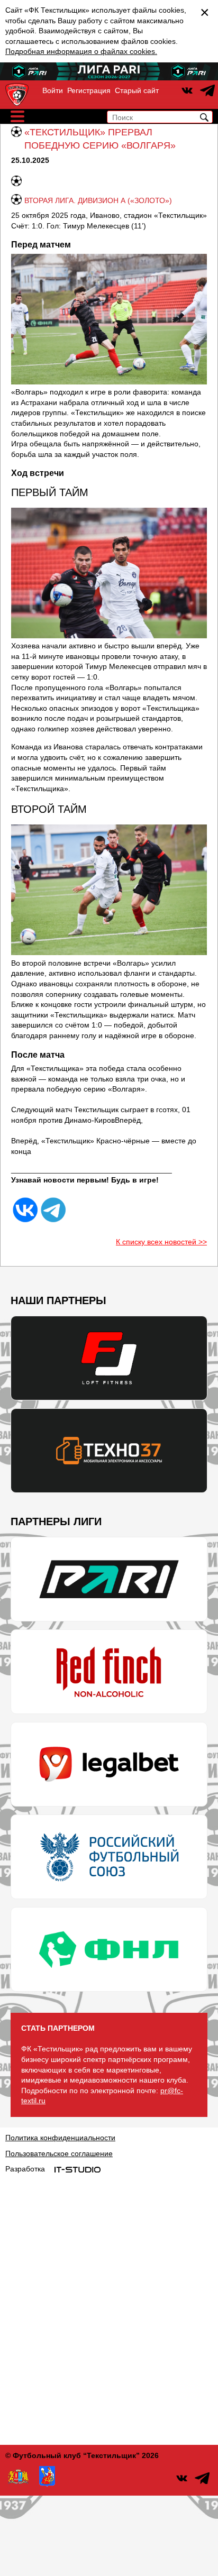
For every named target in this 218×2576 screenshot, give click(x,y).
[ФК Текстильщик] (17, 95)
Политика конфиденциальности (60, 2138)
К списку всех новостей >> (161, 1242)
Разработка (25, 2169)
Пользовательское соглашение (59, 2153)
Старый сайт (137, 90)
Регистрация (89, 90)
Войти (53, 90)
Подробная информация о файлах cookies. (81, 51)
